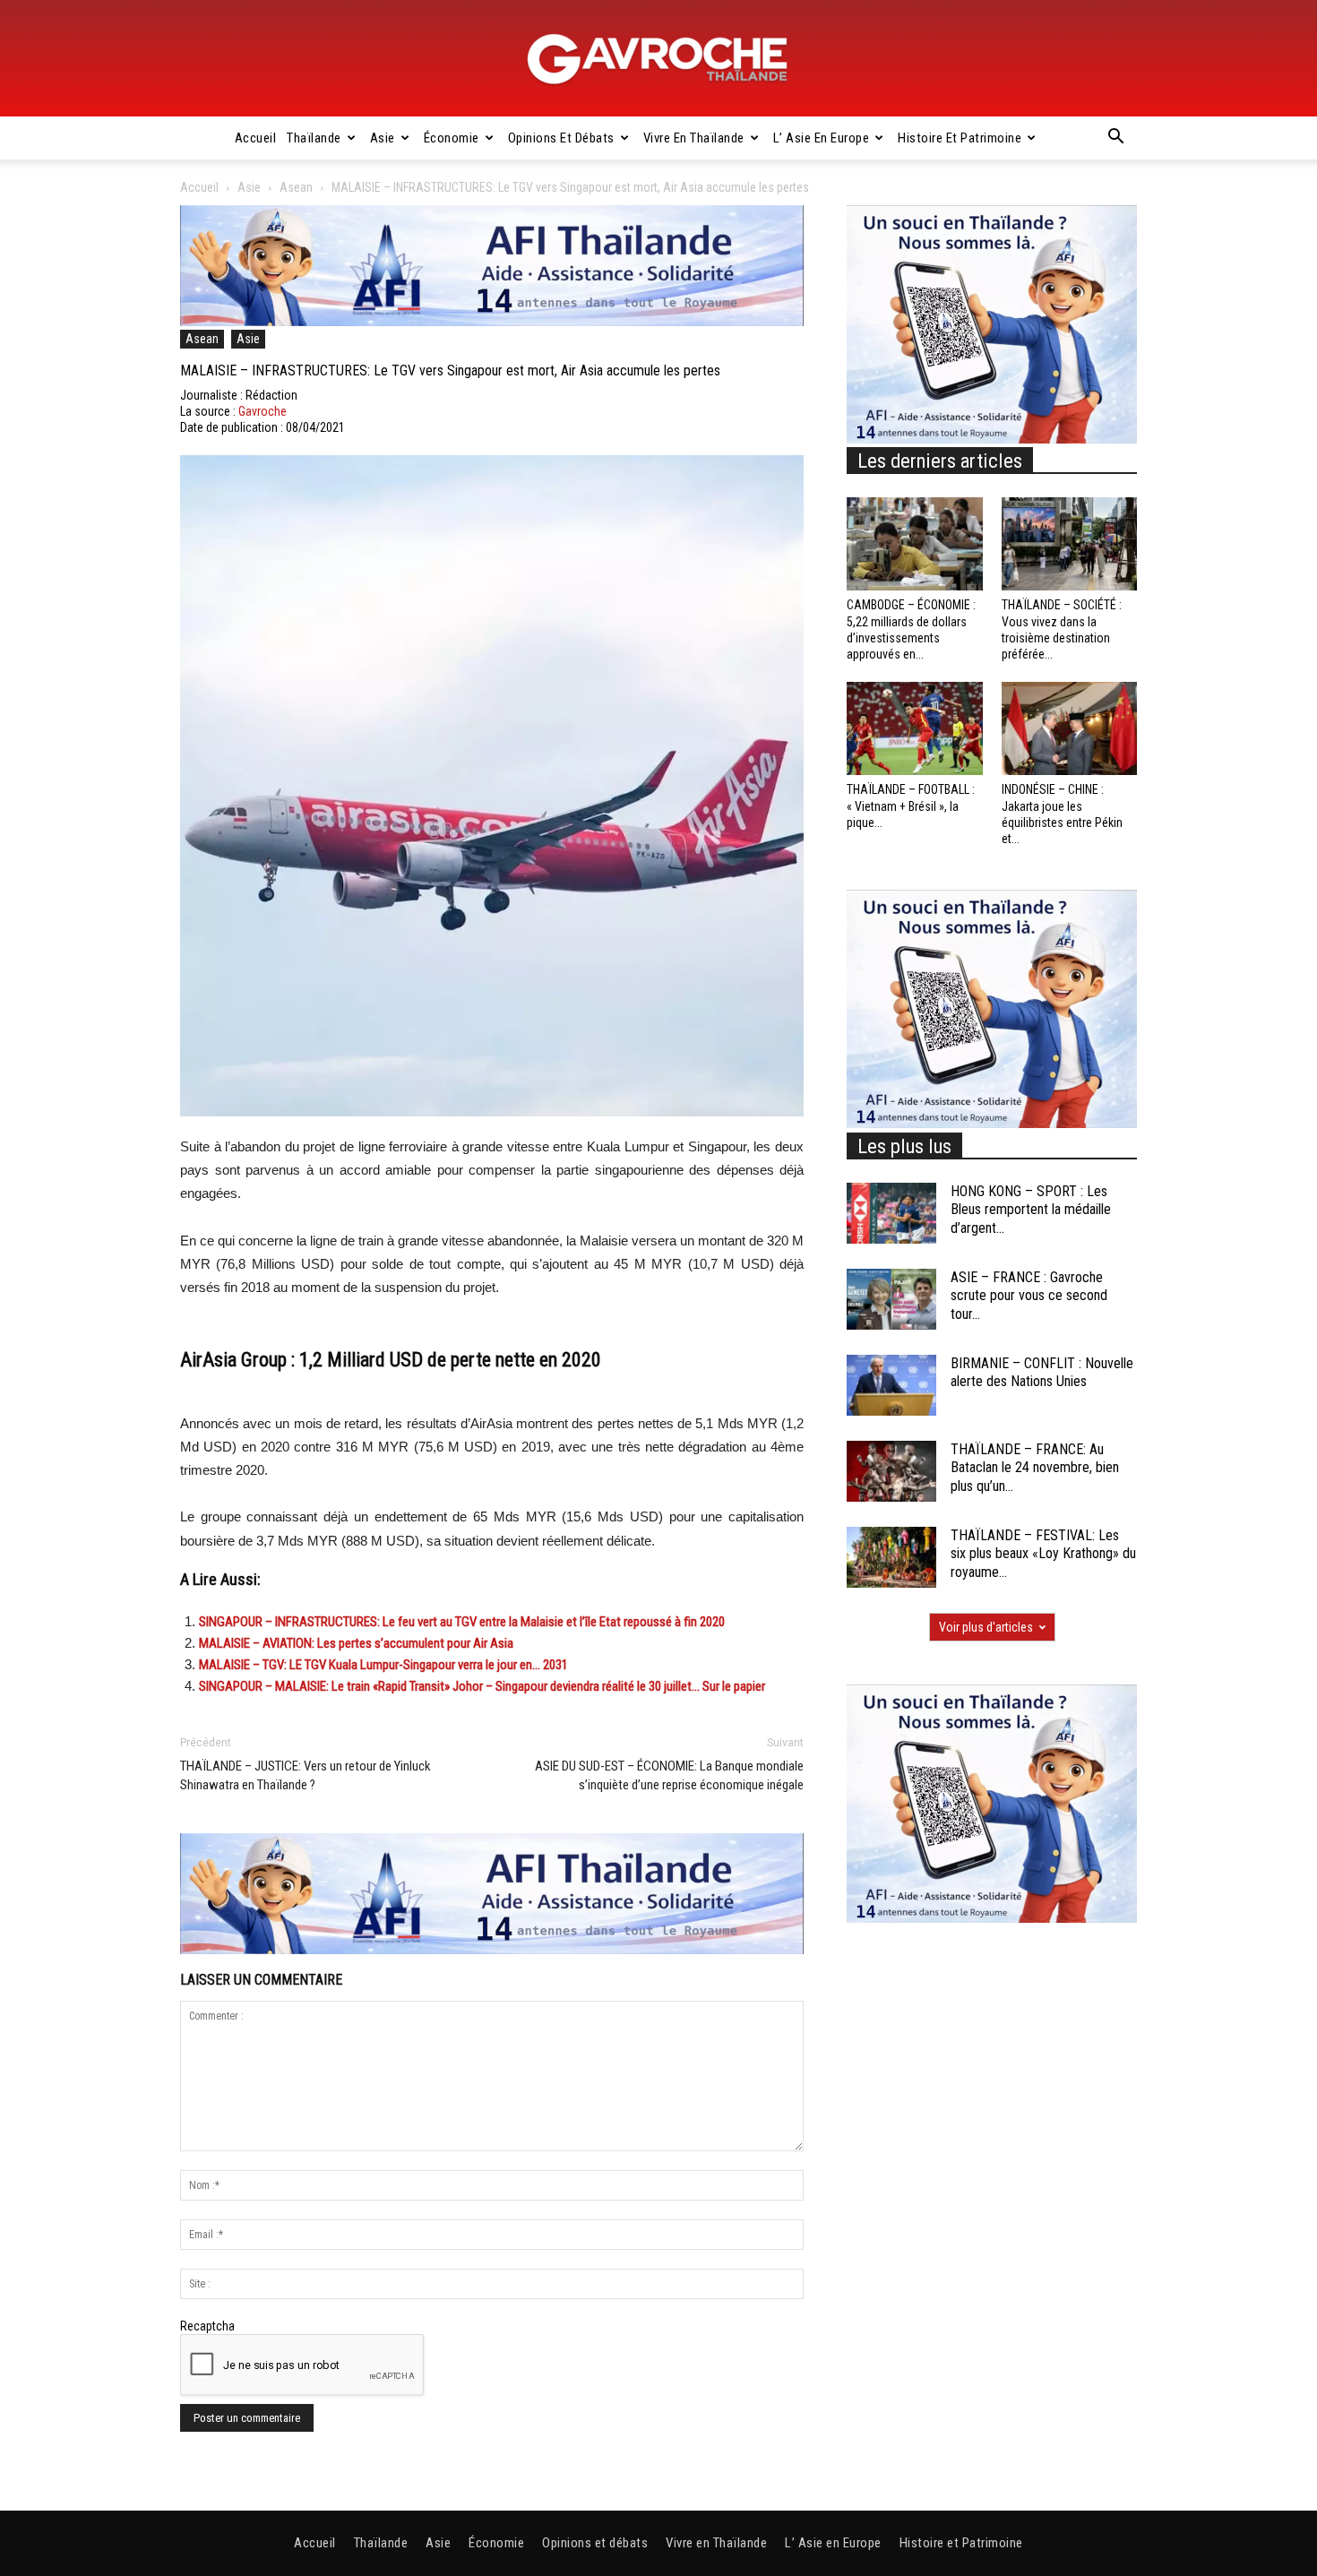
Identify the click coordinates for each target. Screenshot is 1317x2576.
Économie (452, 138)
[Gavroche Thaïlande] (658, 59)
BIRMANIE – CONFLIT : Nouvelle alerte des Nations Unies (1042, 1373)
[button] (1115, 139)
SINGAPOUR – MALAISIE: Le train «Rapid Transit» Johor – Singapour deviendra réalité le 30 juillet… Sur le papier (482, 1686)
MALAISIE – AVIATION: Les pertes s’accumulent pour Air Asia (356, 1643)
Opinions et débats (561, 138)
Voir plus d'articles (986, 1627)
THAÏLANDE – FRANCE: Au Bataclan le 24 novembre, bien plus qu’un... (1035, 1468)
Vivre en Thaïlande (694, 138)
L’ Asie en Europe (822, 138)
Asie (383, 138)
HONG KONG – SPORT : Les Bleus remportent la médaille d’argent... (1031, 1210)
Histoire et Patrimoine (960, 138)
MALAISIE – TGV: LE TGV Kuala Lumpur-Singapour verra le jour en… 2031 (383, 1665)
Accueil (256, 138)
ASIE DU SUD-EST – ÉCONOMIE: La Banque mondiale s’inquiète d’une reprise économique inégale (669, 1775)
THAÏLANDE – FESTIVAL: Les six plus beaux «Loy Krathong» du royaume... (1043, 1554)
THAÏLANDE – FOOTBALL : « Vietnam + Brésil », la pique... (911, 806)
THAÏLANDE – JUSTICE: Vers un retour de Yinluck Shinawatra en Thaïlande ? (306, 1775)
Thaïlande (314, 138)
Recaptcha (207, 2326)
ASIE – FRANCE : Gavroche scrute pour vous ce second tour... (1029, 1296)
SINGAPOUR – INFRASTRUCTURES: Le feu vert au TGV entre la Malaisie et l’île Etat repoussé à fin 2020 (462, 1622)
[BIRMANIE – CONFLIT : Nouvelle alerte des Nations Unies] (891, 1386)
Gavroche (263, 411)
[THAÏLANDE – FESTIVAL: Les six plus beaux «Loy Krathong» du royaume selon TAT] (891, 1558)
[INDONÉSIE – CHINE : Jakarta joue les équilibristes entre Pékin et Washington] (1070, 728)
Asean (296, 187)
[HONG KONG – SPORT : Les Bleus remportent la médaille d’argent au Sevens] (891, 1214)
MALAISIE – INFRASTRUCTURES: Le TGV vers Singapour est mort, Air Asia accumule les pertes (450, 370)
